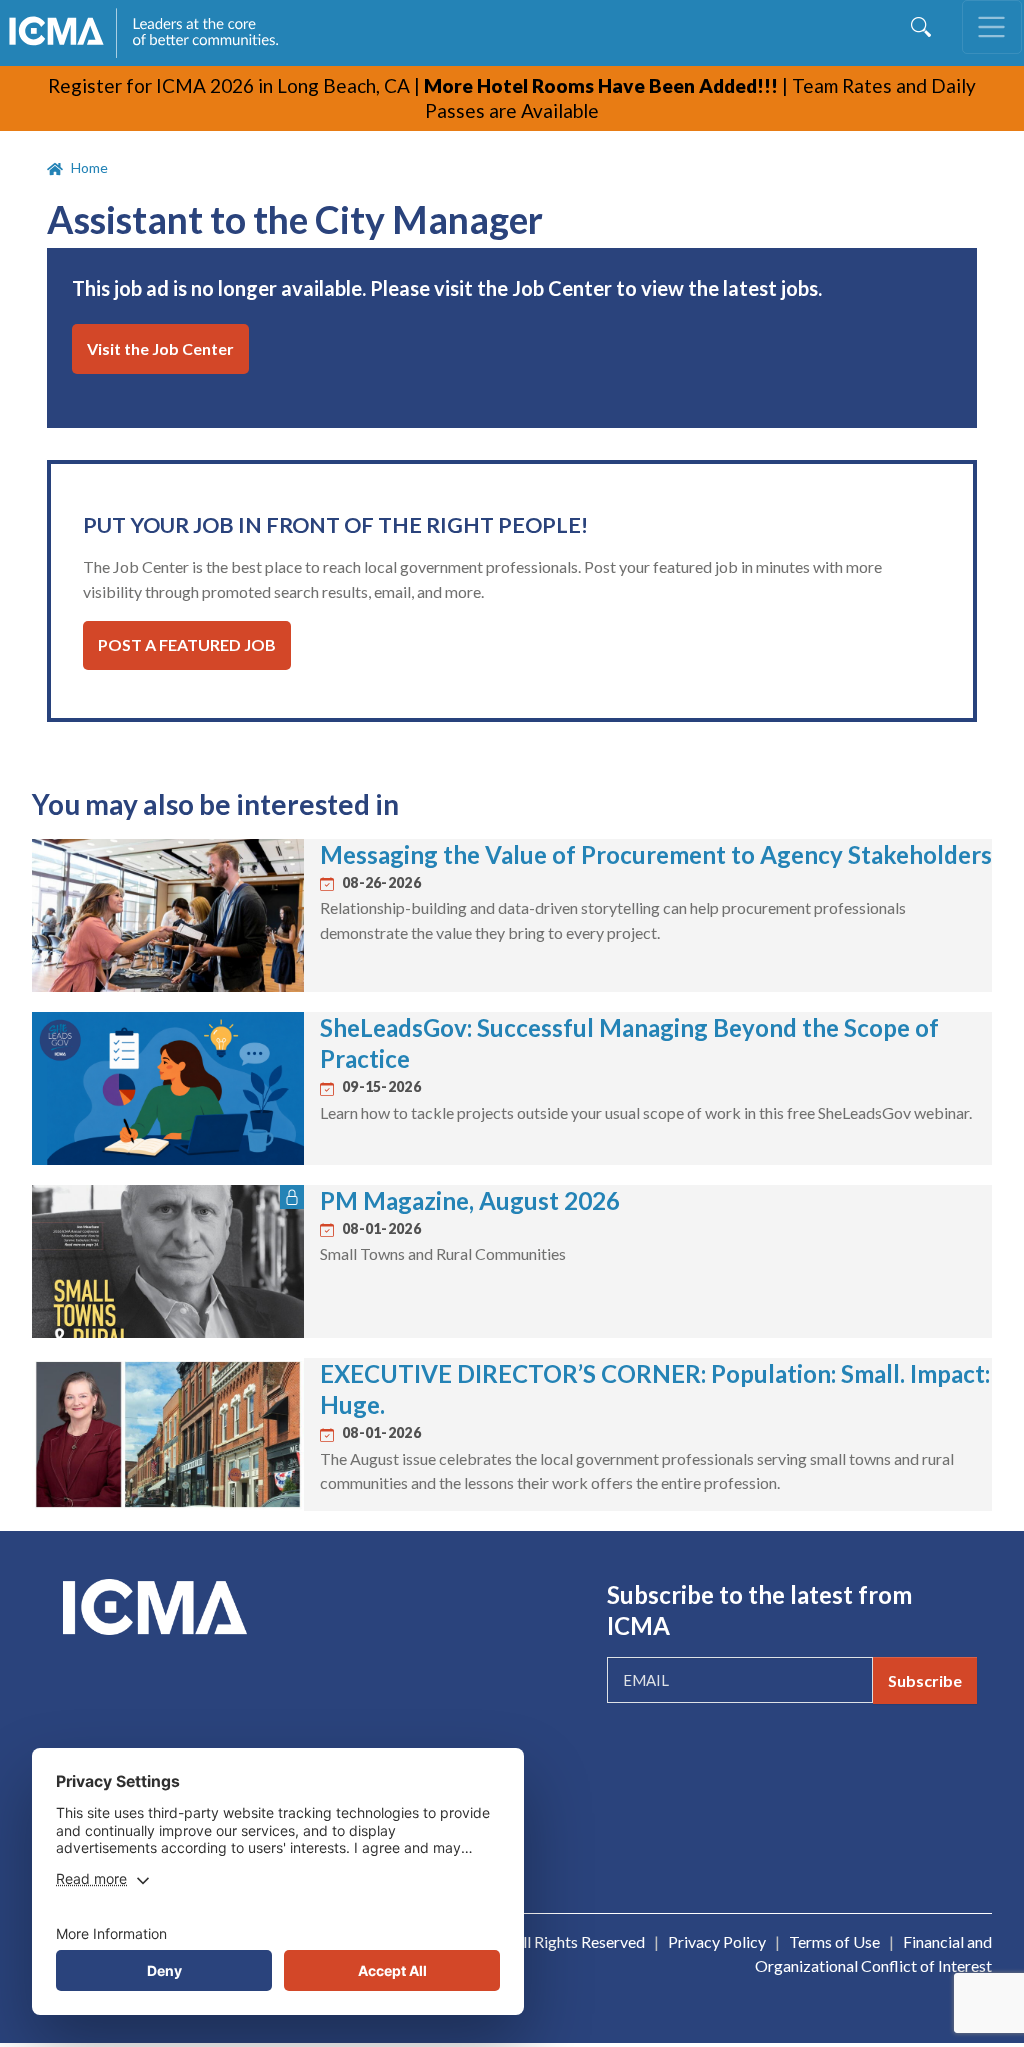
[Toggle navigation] (992, 27)
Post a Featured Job (187, 644)
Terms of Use (834, 1941)
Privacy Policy (717, 1941)
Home (89, 167)
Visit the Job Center (160, 348)
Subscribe (925, 1680)
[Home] (153, 33)
